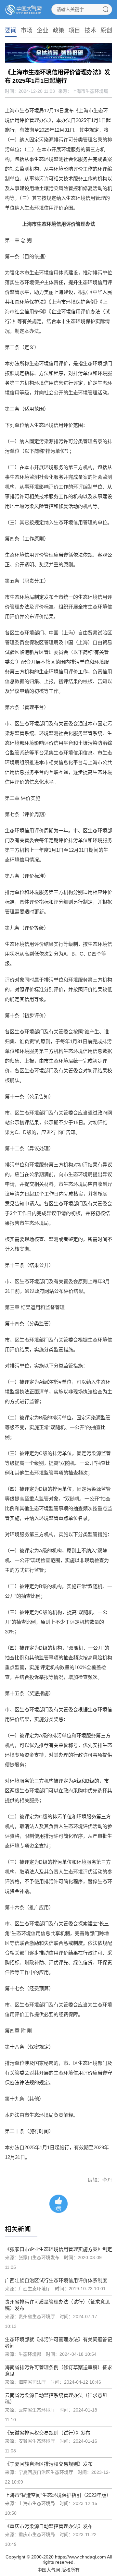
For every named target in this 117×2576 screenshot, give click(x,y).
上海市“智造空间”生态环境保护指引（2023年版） (58, 2495)
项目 (74, 30)
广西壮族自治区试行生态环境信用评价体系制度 (56, 2280)
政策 (58, 30)
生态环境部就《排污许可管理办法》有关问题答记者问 (58, 2343)
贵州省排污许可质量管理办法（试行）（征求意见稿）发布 (57, 2305)
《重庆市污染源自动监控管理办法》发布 (49, 2526)
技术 (90, 30)
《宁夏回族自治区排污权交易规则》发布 (49, 2464)
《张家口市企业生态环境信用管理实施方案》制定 (58, 2249)
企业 (43, 30)
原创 (106, 30)
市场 (27, 30)
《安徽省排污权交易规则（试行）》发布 (48, 2433)
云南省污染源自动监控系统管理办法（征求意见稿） (56, 2398)
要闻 (11, 30)
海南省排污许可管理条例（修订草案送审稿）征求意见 (58, 2371)
